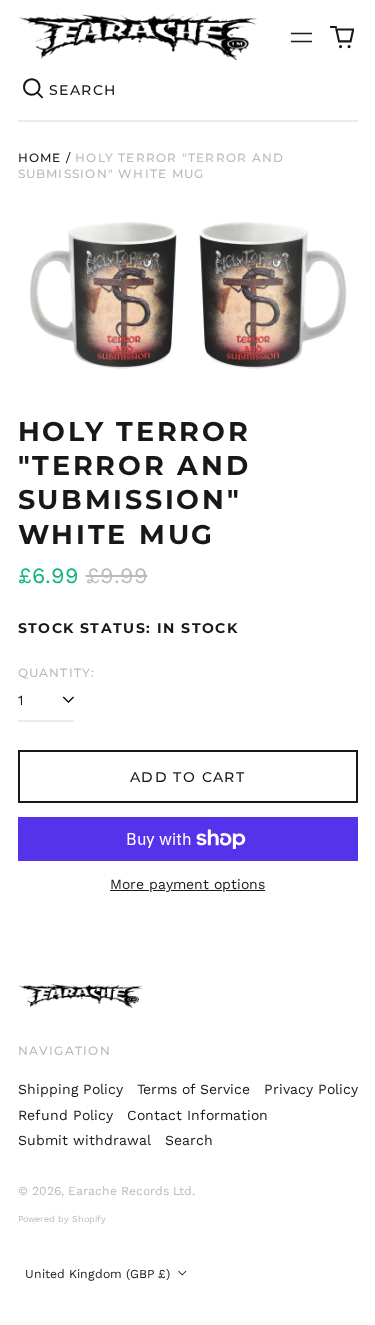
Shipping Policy (70, 1089)
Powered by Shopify (62, 1219)
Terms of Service (193, 1089)
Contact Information (197, 1115)
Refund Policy (65, 1115)
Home (40, 157)
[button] (342, 37)
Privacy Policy (311, 1089)
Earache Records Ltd (130, 1191)
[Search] (34, 90)
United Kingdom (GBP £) (99, 1274)
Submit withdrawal (84, 1140)
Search (189, 1140)
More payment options (187, 884)
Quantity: (57, 672)
